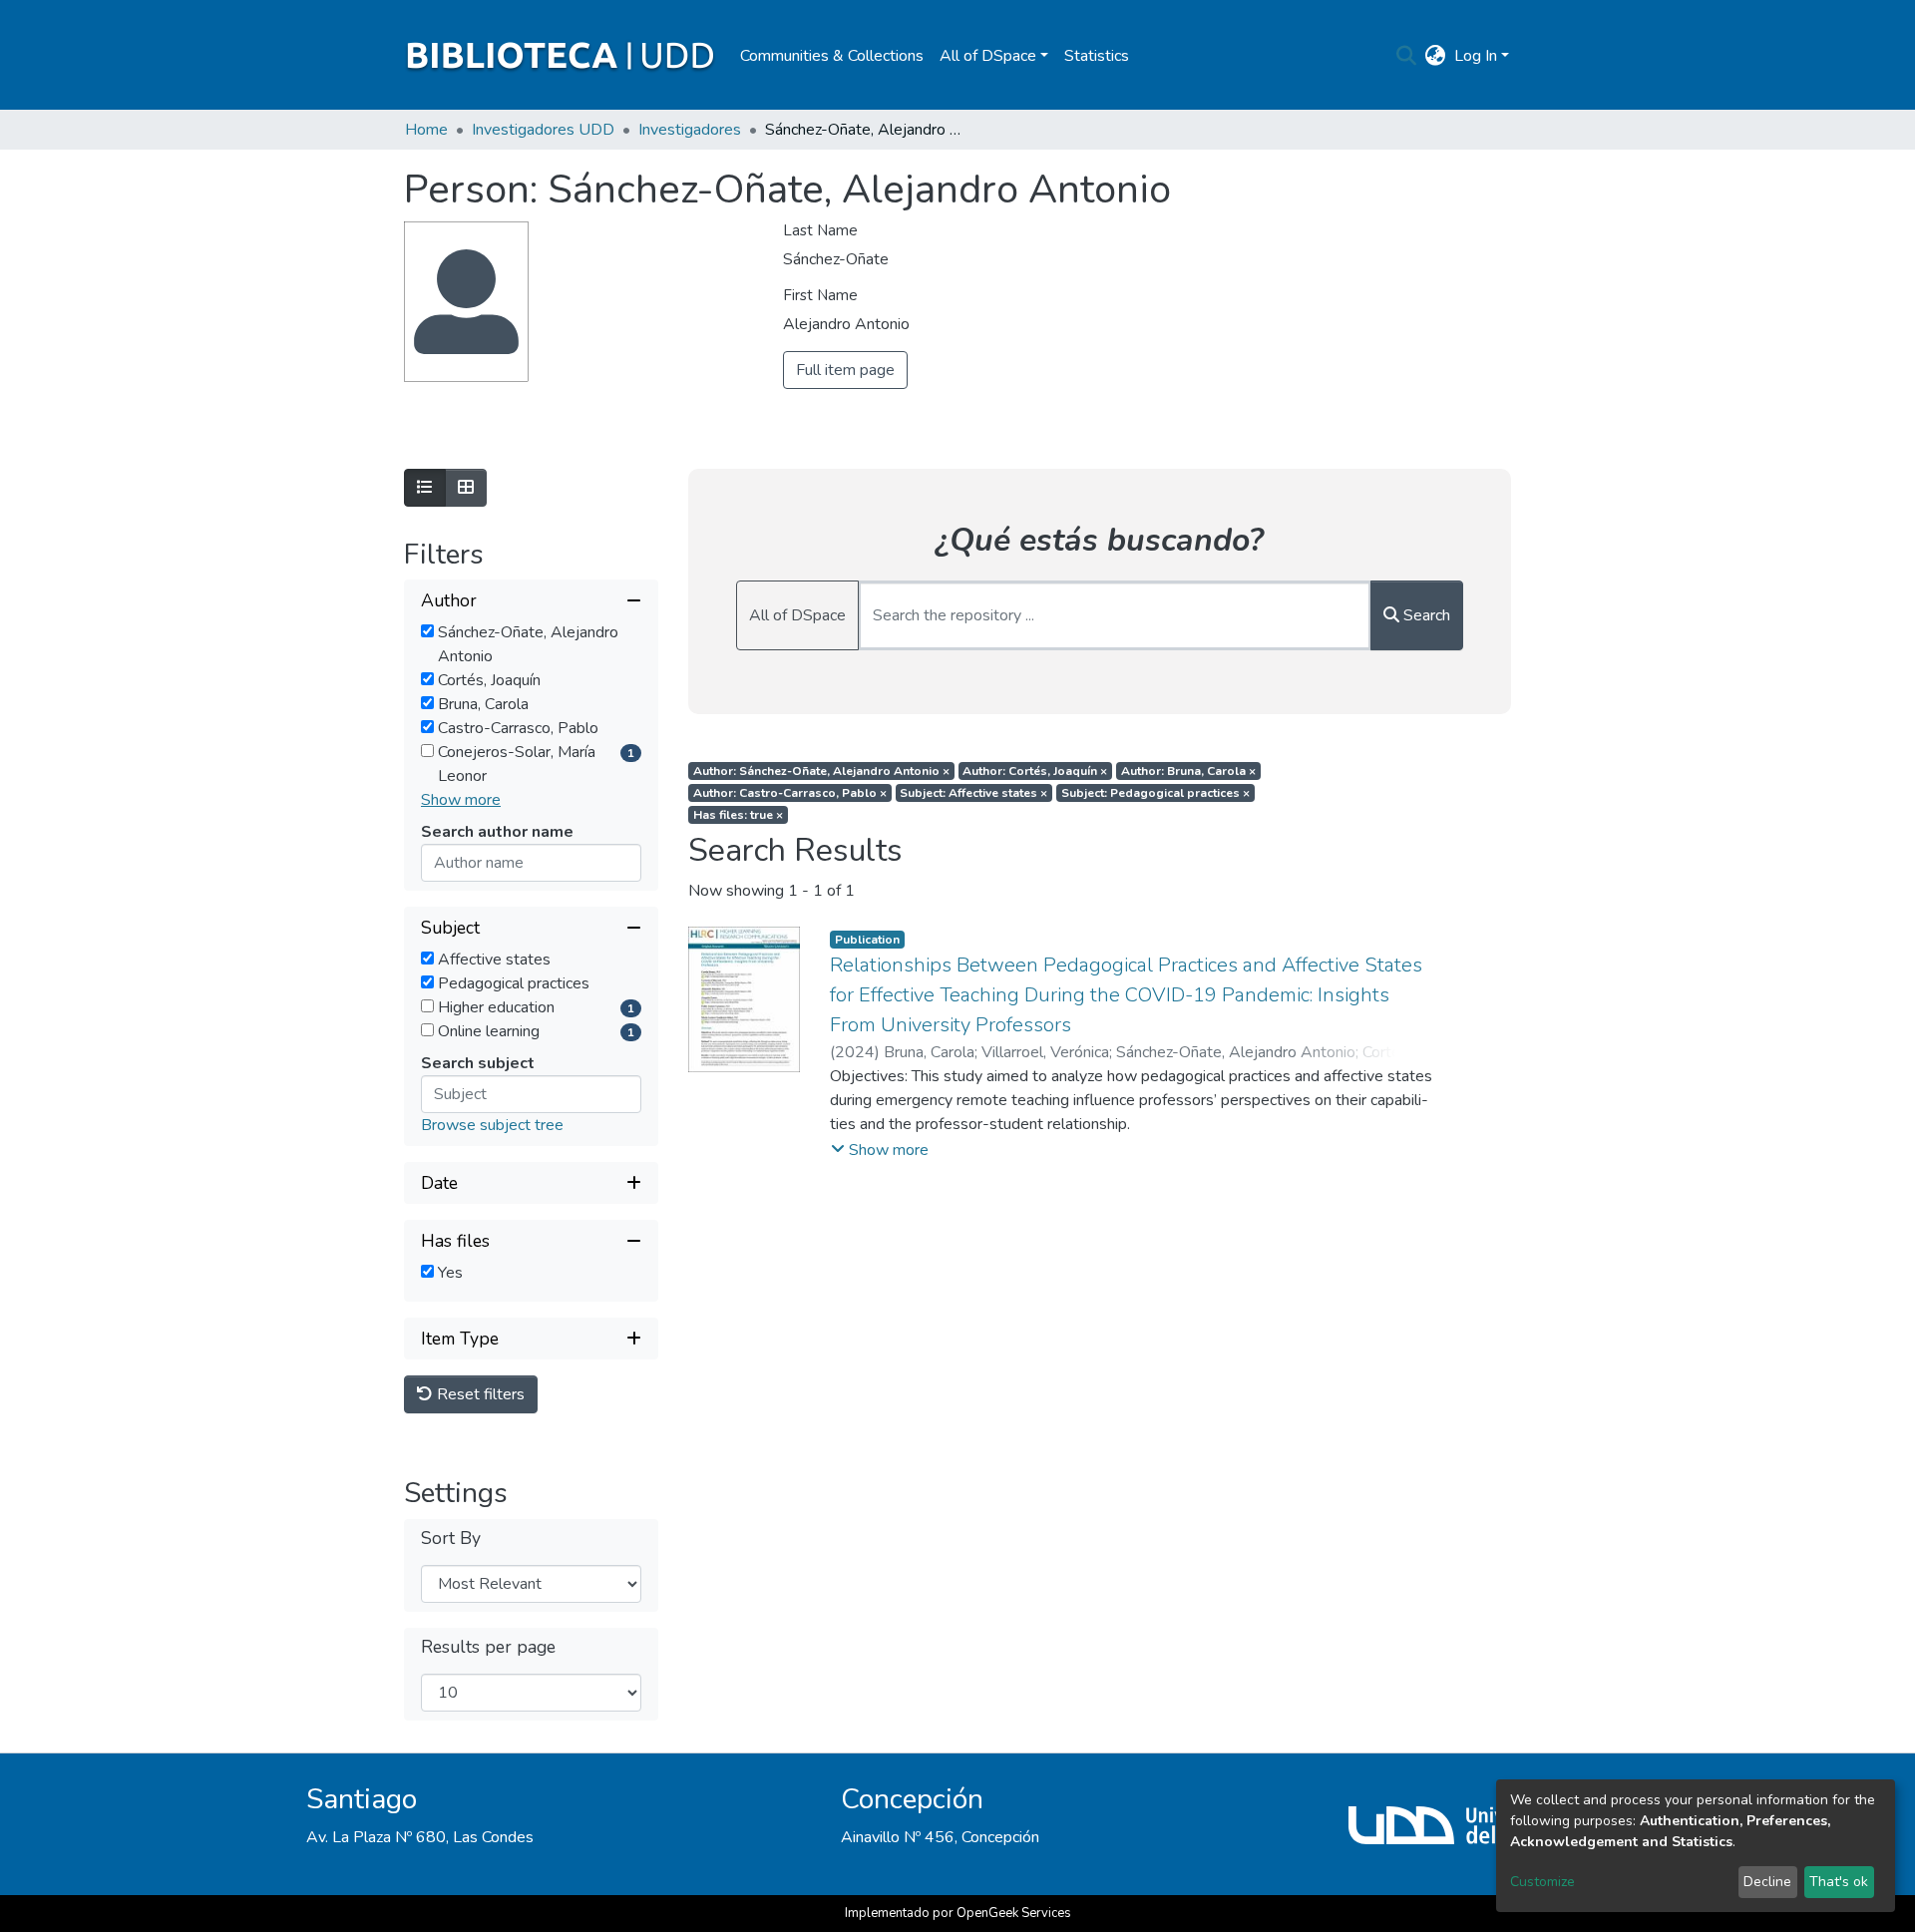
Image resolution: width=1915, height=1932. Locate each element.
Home (426, 130)
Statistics (1097, 56)
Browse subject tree (492, 1125)
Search (1425, 615)
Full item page (845, 370)
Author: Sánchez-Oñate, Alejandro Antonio (821, 771)
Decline (1767, 1882)
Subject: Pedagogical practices (1155, 793)
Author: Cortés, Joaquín (1035, 771)
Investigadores (690, 130)
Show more (461, 800)
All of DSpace (797, 615)
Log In (1476, 56)
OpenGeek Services (1014, 1913)
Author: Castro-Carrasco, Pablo (790, 793)
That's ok (1839, 1882)
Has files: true (738, 815)
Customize (1542, 1882)
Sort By (451, 1539)
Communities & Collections (832, 56)
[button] (1436, 56)
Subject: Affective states (973, 793)
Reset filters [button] (479, 1394)
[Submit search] (1407, 56)
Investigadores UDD (543, 130)
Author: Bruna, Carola (1188, 771)
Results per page (488, 1647)
